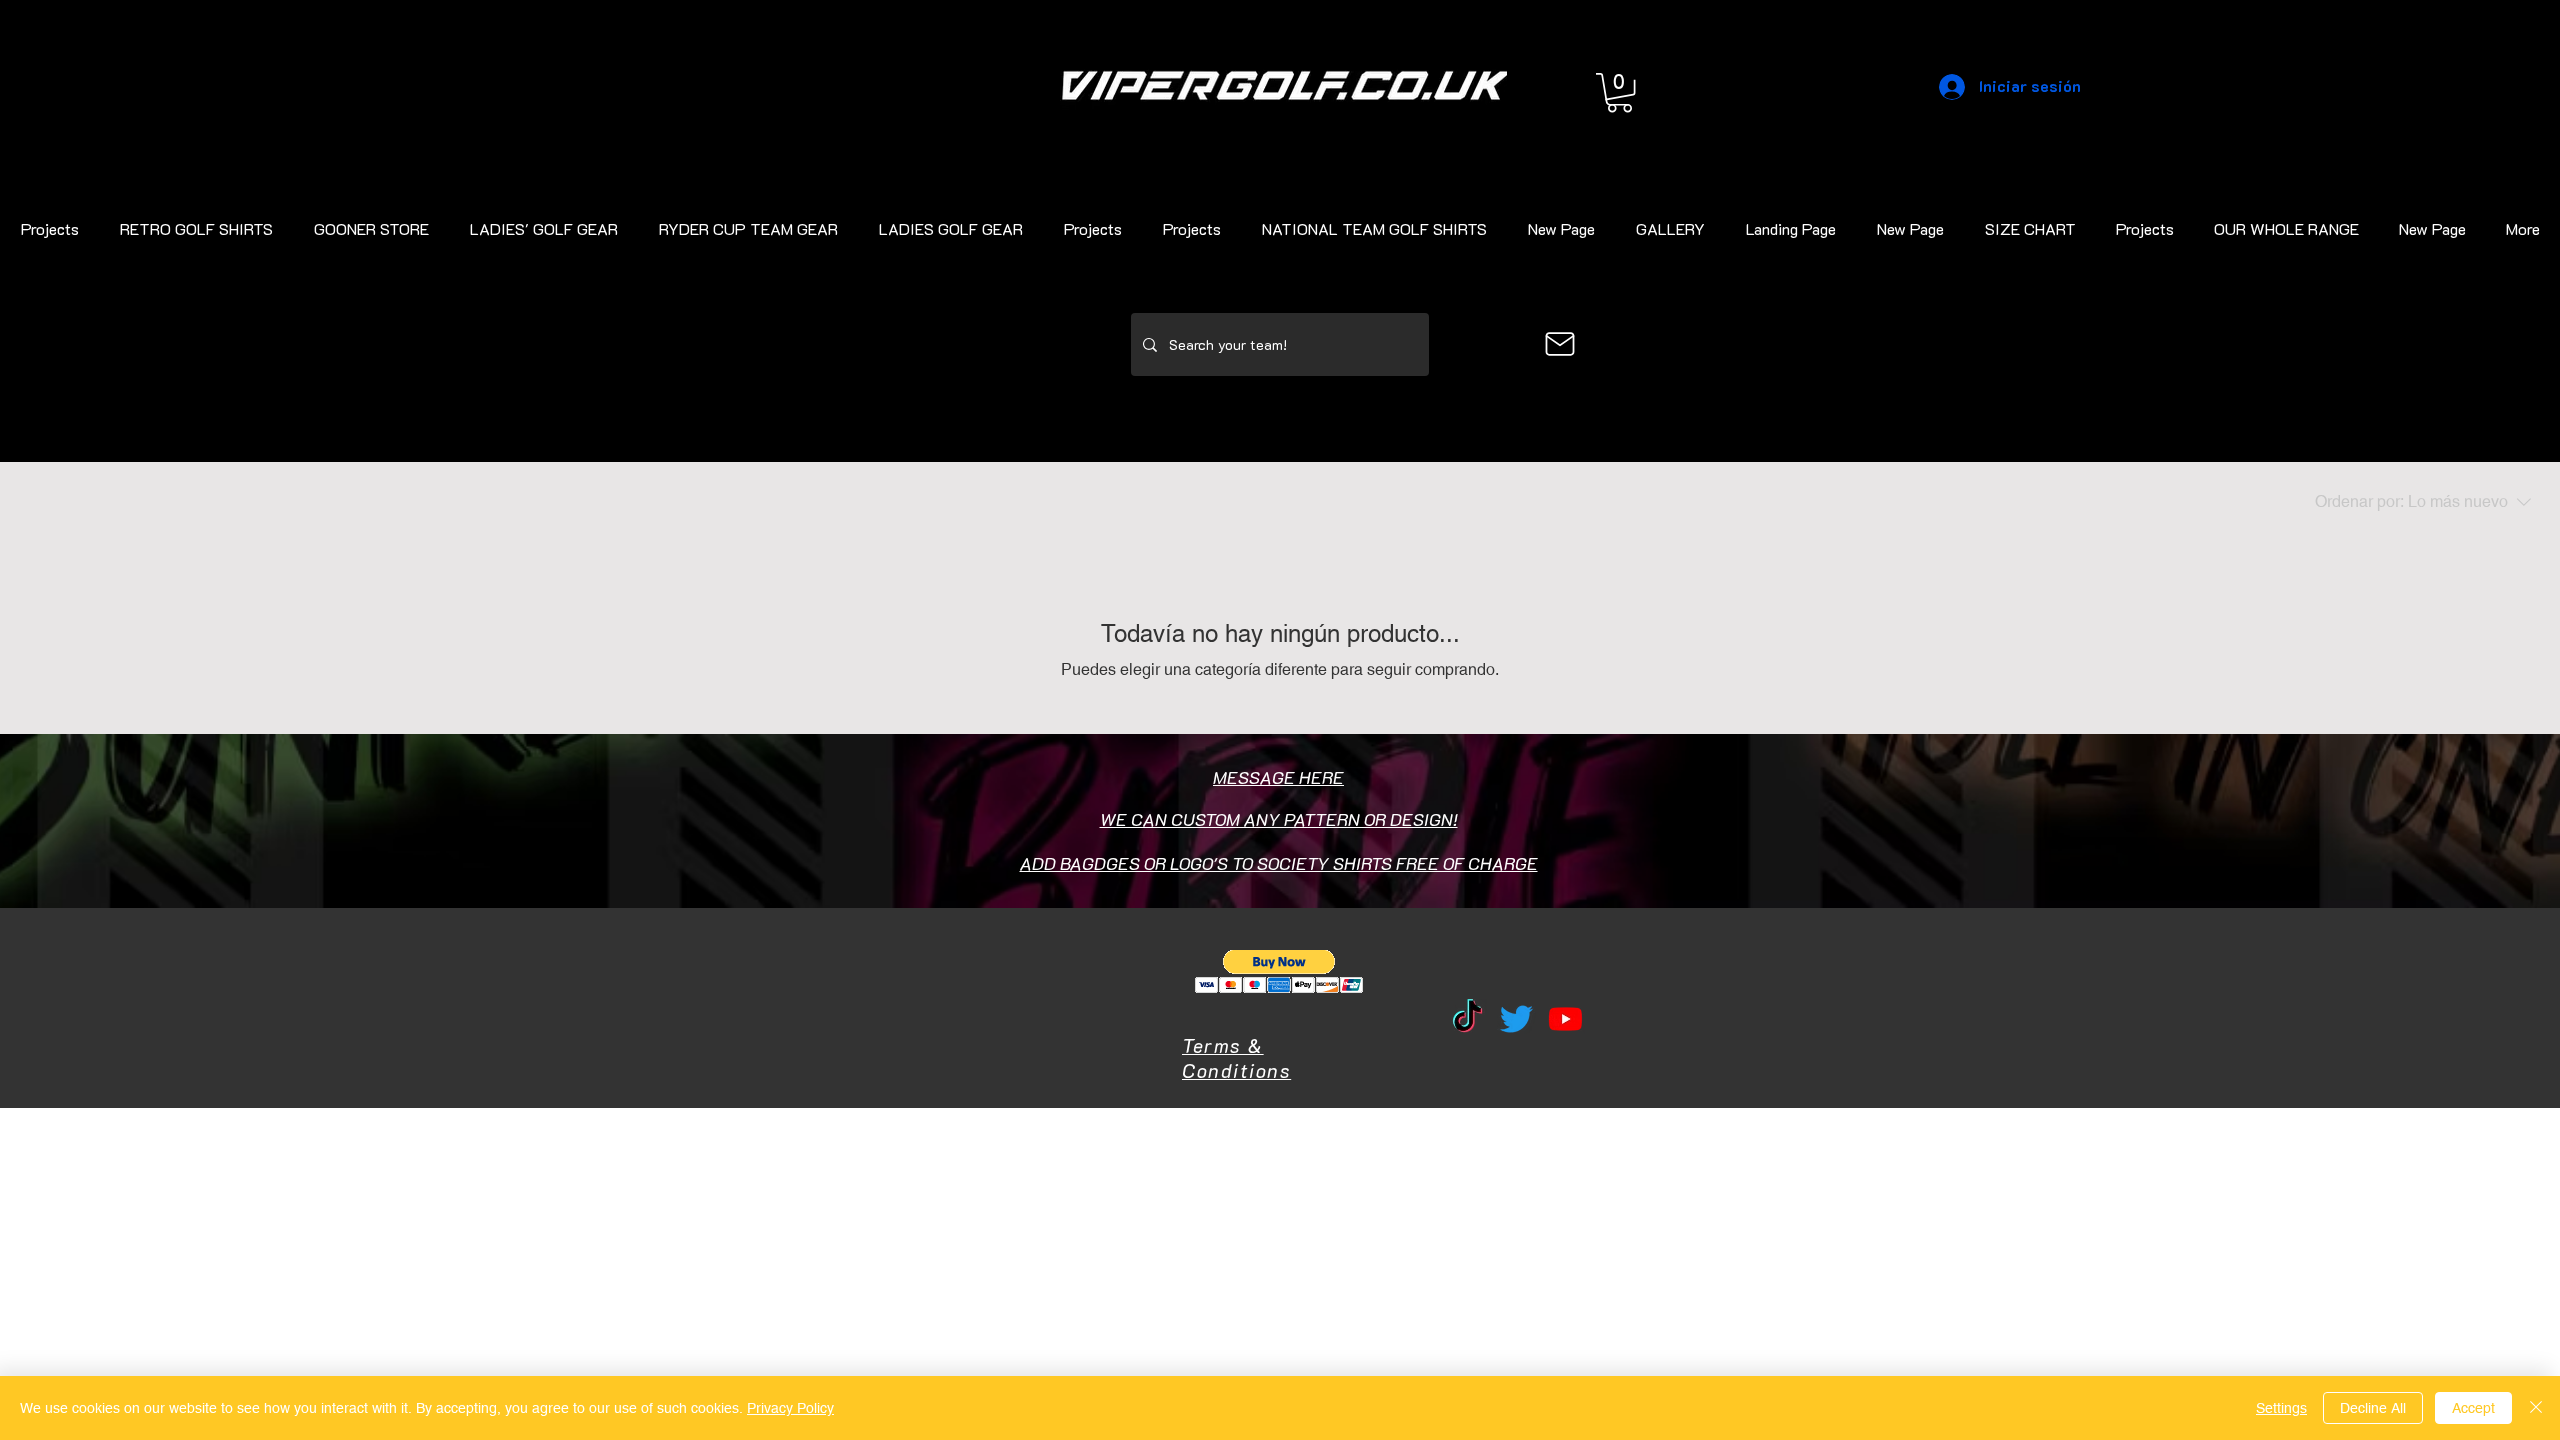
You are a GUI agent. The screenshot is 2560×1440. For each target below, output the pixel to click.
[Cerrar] (2536, 1408)
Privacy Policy (790, 1408)
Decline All (2373, 1408)
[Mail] (1560, 344)
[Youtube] (1565, 1018)
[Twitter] (1516, 1018)
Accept (2473, 1408)
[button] (1619, 92)
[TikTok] (1467, 1018)
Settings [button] (2281, 1408)
